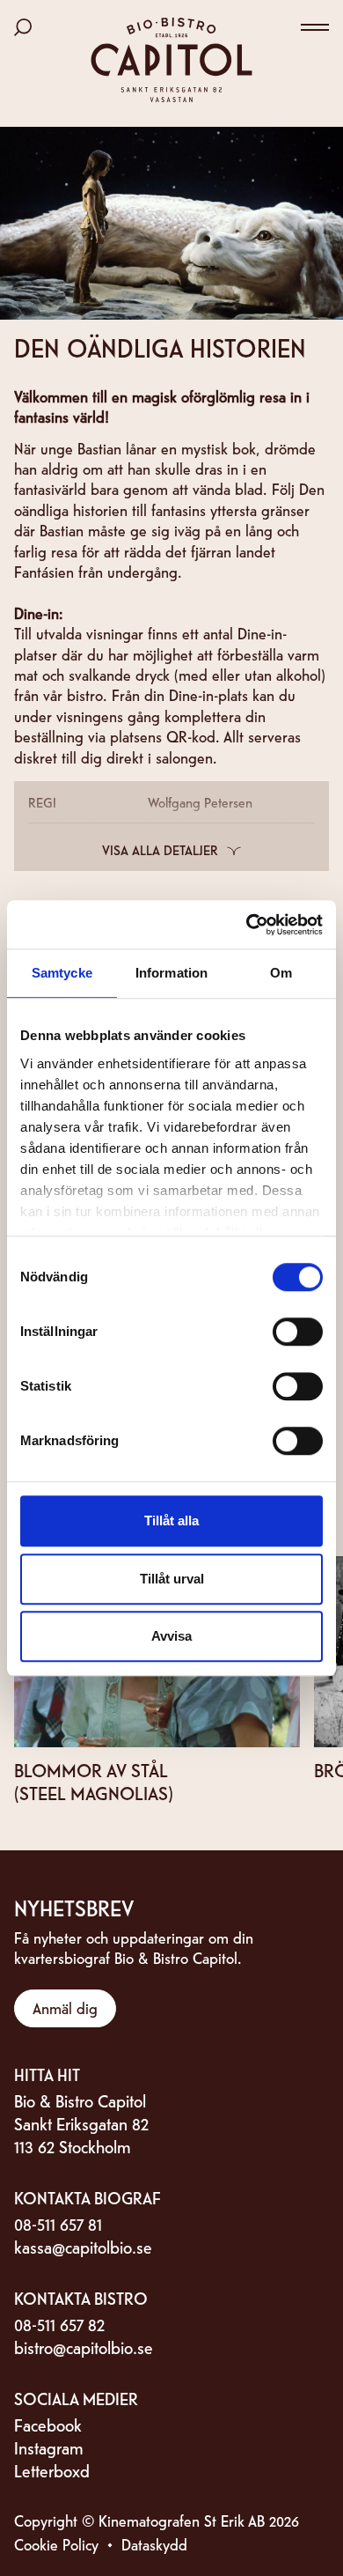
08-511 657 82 (59, 2324)
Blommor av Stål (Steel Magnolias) (94, 1781)
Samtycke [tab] (62, 973)
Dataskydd (154, 2544)
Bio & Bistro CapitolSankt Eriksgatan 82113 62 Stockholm (81, 2123)
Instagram (49, 2447)
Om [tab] (281, 973)
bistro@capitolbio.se (84, 2347)
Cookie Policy (56, 2544)
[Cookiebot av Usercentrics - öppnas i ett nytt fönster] (247, 925)
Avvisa (171, 1636)
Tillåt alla (171, 1521)
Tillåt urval (172, 1579)
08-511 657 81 (58, 2223)
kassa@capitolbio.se (83, 2246)
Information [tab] (171, 973)
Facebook (48, 2424)
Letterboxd (52, 2470)
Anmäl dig (65, 2008)
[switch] (298, 1332)
